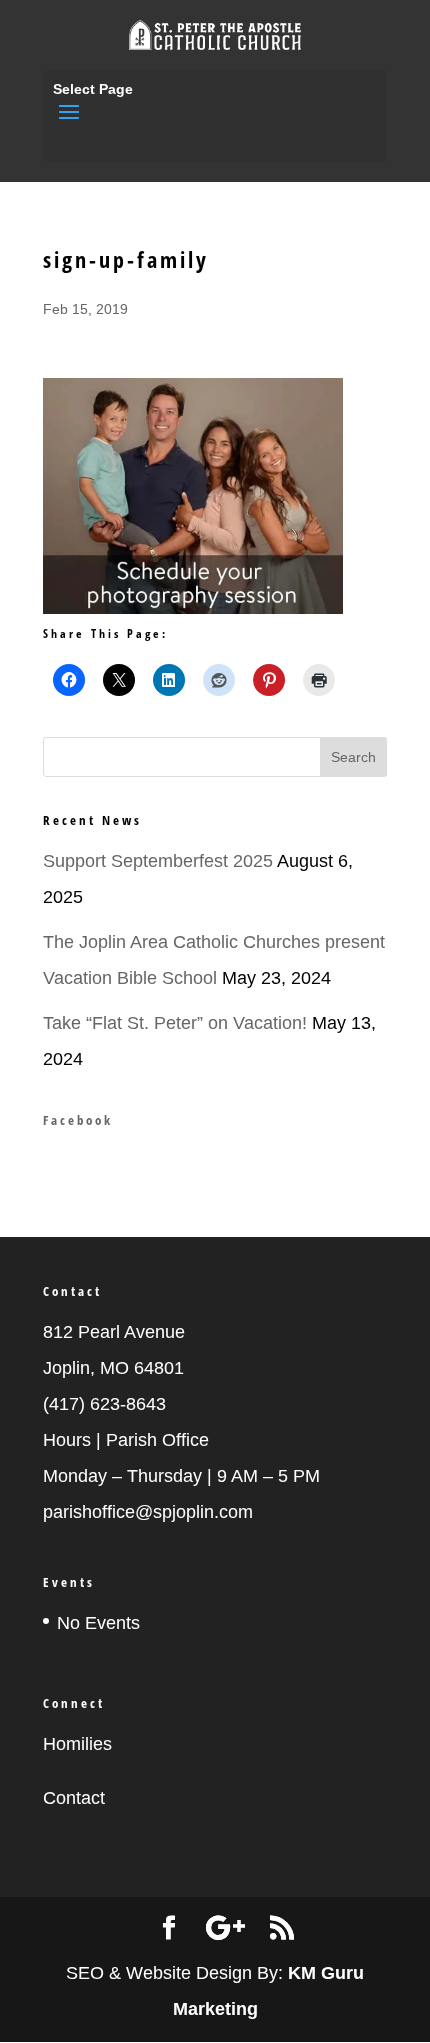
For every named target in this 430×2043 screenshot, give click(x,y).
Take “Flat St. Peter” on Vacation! (175, 1023)
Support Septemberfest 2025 (158, 861)
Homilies (77, 1744)
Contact (74, 1798)
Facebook (78, 1120)
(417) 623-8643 (104, 1404)
